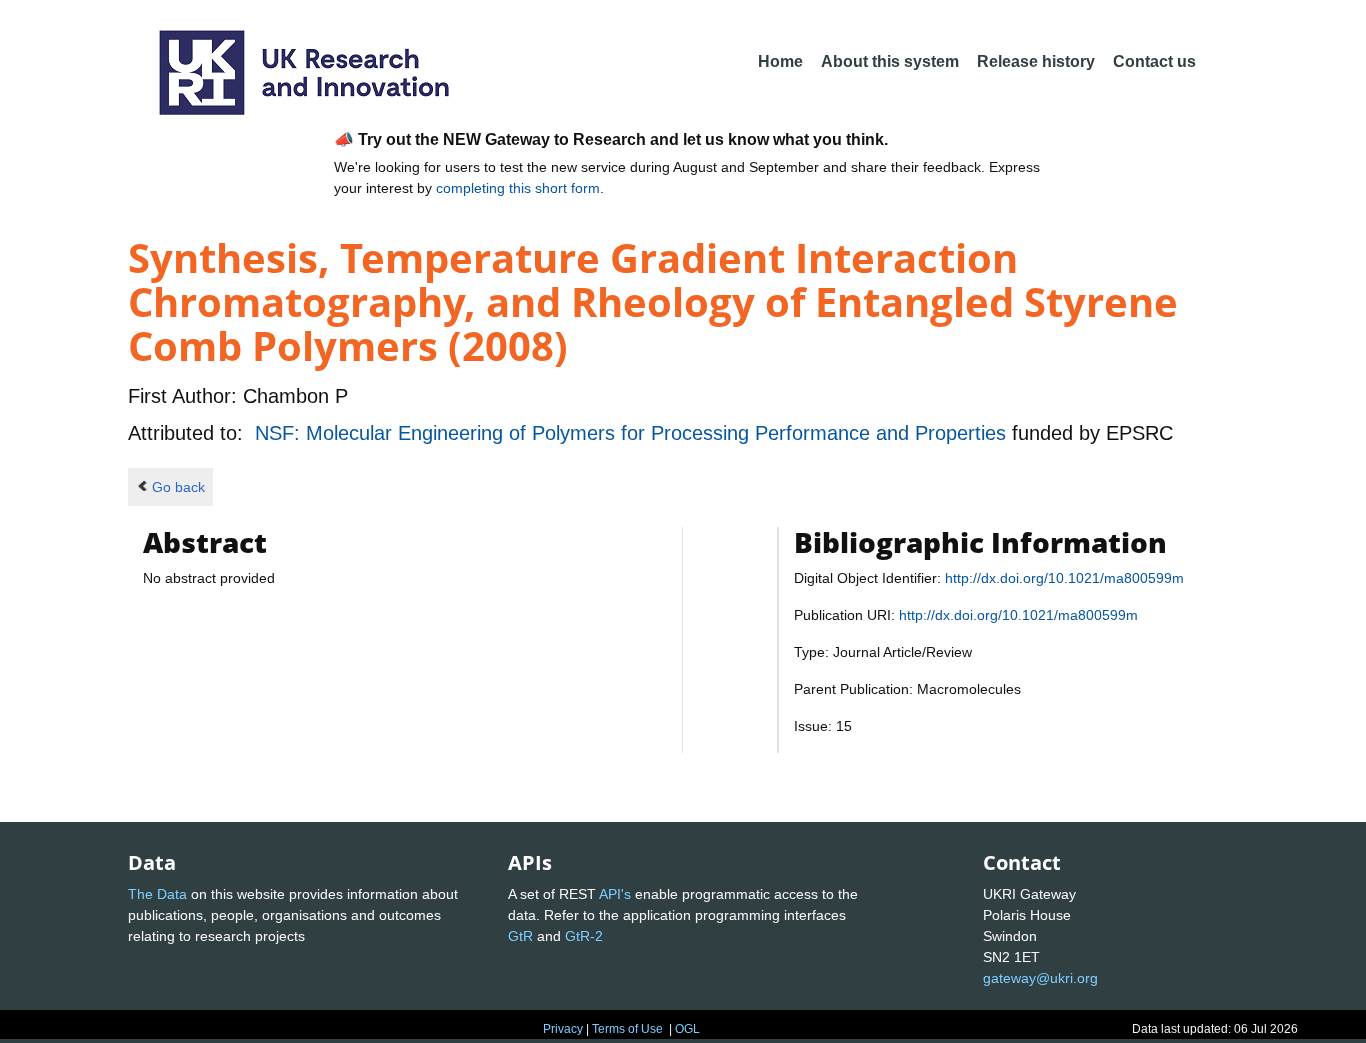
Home (780, 61)
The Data (157, 894)
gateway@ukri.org (1040, 978)
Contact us (1154, 61)
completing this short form (518, 188)
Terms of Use (627, 1029)
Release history (1036, 61)
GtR (520, 936)
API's (615, 894)
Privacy (563, 1029)
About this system (890, 61)
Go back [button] (178, 487)
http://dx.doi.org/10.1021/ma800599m (1064, 578)
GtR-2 (584, 936)
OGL (687, 1029)
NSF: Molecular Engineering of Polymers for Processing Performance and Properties (633, 433)
